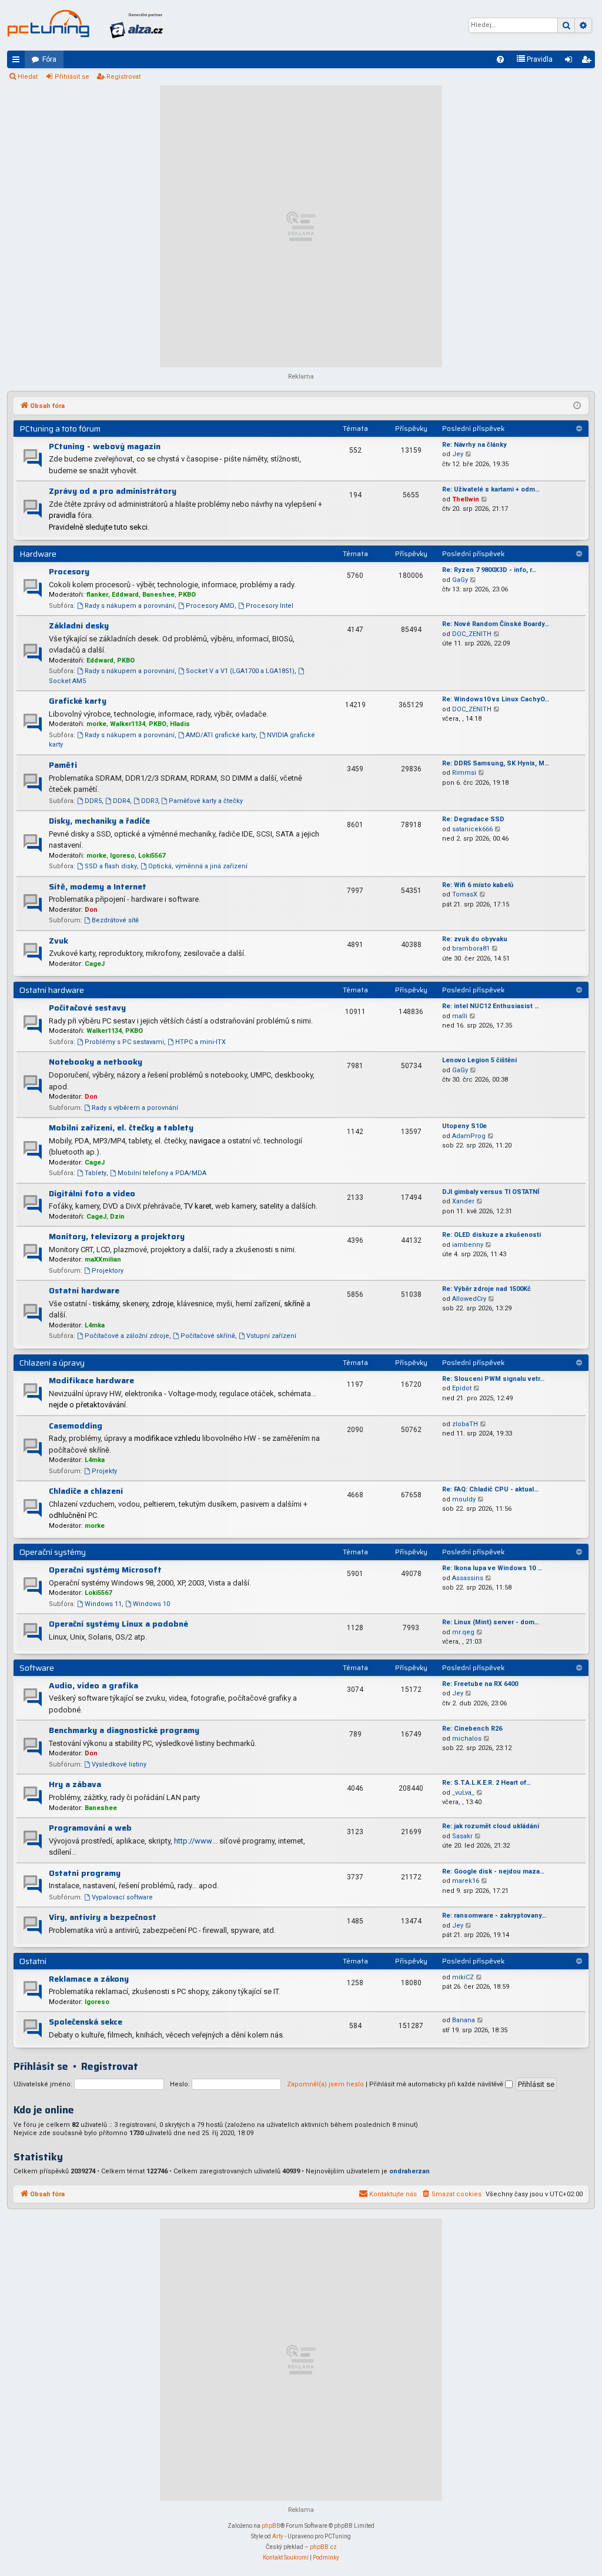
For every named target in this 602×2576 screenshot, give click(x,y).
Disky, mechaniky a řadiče (99, 821)
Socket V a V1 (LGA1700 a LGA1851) (240, 671)
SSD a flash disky (111, 866)
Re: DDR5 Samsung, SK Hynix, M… (496, 763)
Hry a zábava (75, 1784)
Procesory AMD (210, 606)
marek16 (466, 1881)
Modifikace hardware (91, 1380)
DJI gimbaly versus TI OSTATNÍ (491, 1192)
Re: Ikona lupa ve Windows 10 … (492, 1568)
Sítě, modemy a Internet (98, 886)
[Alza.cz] (136, 25)
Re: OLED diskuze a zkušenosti (491, 1235)
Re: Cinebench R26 (472, 1729)
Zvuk (58, 941)
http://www (193, 1841)
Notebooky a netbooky (96, 1062)
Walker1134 (128, 724)
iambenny (468, 1245)
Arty (278, 2536)
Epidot (462, 1388)
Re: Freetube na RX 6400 (480, 1684)
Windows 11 (103, 1604)
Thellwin (466, 499)
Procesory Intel (270, 606)
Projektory (108, 1271)
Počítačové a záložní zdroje (127, 1336)
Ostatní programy (85, 1873)
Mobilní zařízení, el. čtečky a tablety (121, 1128)
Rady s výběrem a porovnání (135, 1108)
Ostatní (33, 1961)
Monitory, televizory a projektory (117, 1236)
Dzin (117, 1217)
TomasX (465, 894)
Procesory (69, 571)
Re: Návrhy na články (474, 445)
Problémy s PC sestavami (124, 1042)
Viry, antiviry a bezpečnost (103, 1917)
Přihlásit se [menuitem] (571, 62)
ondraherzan (409, 2171)
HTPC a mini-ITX (200, 1042)
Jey (458, 454)
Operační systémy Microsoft (105, 1570)
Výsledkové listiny (119, 1764)
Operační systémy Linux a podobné (118, 1624)
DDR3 (150, 801)
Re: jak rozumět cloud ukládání (491, 1826)
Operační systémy (53, 1552)
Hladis (180, 724)
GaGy (460, 580)
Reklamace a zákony (89, 1979)
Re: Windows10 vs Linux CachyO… (496, 699)
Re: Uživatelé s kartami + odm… (491, 489)
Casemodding (76, 1426)
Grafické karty (78, 701)
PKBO (187, 595)
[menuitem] (500, 59)
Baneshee (158, 595)
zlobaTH (465, 1424)
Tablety (96, 1173)
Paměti (63, 765)
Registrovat (123, 77)
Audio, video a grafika (93, 1685)
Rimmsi (464, 773)
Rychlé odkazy (18, 62)
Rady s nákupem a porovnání (130, 606)
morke (96, 724)
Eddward (125, 595)
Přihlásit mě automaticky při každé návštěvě (437, 2084)
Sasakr (462, 1836)
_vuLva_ (463, 1793)
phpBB (271, 2526)
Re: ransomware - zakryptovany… (494, 1916)
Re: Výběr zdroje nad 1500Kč (486, 1289)
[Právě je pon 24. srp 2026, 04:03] (577, 406)
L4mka (95, 1325)
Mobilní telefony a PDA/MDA (162, 1173)
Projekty (104, 1471)
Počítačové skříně (208, 1336)
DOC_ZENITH (472, 634)
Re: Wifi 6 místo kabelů (478, 885)
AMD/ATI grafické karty (221, 735)
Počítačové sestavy (87, 1008)
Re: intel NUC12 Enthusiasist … (491, 1006)
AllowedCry (469, 1299)
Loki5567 (152, 856)
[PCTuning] (48, 24)
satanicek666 (472, 829)
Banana (464, 2020)
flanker (97, 595)
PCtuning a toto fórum (60, 429)
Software (37, 1668)
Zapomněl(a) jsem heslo (325, 2084)
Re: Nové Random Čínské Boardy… (496, 624)
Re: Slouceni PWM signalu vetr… (493, 1379)
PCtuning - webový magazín (105, 446)
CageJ (95, 964)
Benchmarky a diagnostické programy (124, 1730)
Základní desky (79, 625)
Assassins (468, 1578)
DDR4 (121, 801)
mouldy (464, 1499)
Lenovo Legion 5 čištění (479, 1060)
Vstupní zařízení (271, 1336)
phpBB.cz (323, 2547)
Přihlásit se (72, 77)
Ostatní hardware (52, 990)
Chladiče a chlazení (86, 1491)
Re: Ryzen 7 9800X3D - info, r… (489, 570)
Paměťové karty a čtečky (206, 801)
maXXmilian (103, 1259)
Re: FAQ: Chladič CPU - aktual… (490, 1489)
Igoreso (122, 856)
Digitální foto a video (92, 1193)
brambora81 (471, 949)
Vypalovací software (122, 1897)
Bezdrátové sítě (115, 920)
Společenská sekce (86, 2022)
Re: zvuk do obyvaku (475, 939)
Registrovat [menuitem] (588, 62)
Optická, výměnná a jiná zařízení (198, 866)
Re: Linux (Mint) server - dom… (491, 1622)
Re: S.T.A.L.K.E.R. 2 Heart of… (486, 1783)
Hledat (28, 77)
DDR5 (93, 801)
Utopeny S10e (464, 1126)
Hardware (38, 554)
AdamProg (469, 1136)
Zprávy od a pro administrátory (113, 491)
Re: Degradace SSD (473, 819)
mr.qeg (463, 1632)
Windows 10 (151, 1604)
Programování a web (90, 1828)
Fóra (49, 59)
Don (91, 910)
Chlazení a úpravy (52, 1363)
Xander (463, 1201)
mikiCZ (463, 1977)
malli (460, 1016)
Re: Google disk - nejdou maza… (493, 1871)
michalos (467, 1739)
